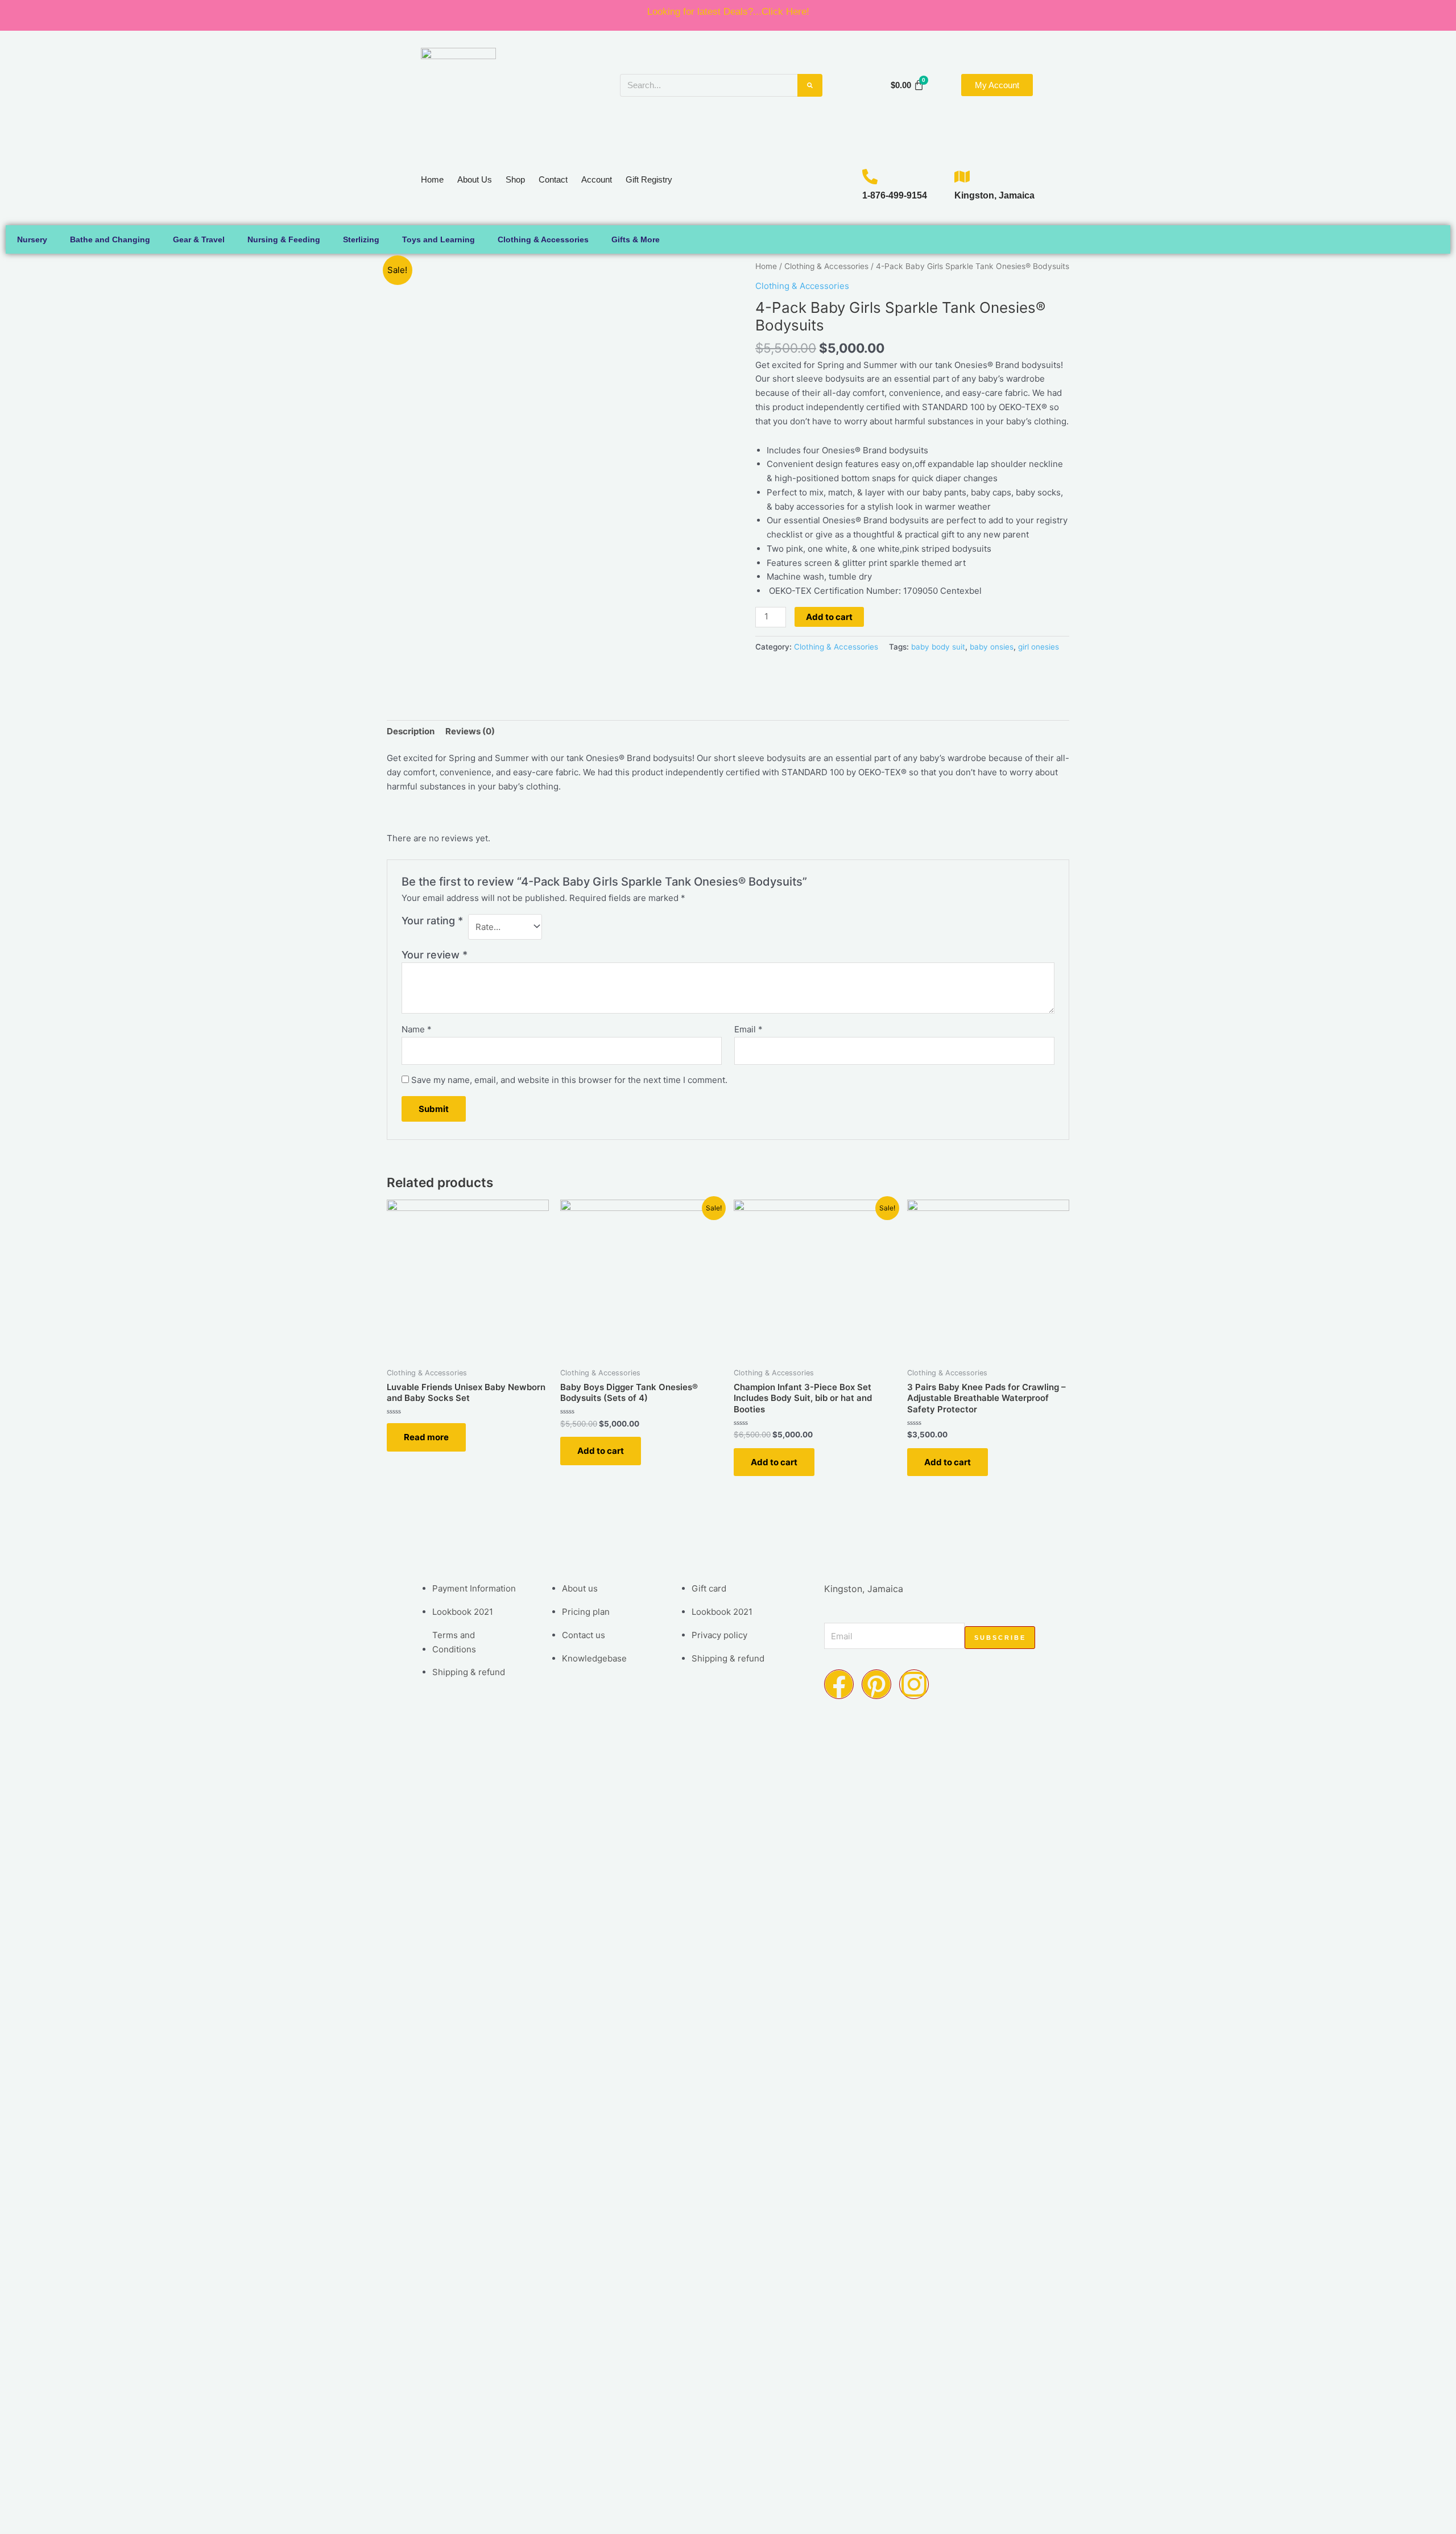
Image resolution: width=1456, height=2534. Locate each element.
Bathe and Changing (110, 239)
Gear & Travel (199, 239)
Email (748, 1029)
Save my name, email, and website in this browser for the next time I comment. (569, 1080)
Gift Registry (649, 179)
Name (417, 1029)
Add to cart (829, 617)
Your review (435, 955)
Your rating (432, 921)
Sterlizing (361, 239)
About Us (475, 179)
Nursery (32, 239)
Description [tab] (411, 731)
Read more (426, 1437)
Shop (515, 179)
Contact (553, 179)
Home (432, 179)
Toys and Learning (439, 239)
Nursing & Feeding (284, 239)
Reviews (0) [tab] (470, 731)
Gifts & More (636, 239)
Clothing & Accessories (543, 239)
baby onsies (992, 647)
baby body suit (938, 647)
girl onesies (1039, 647)
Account (597, 179)
